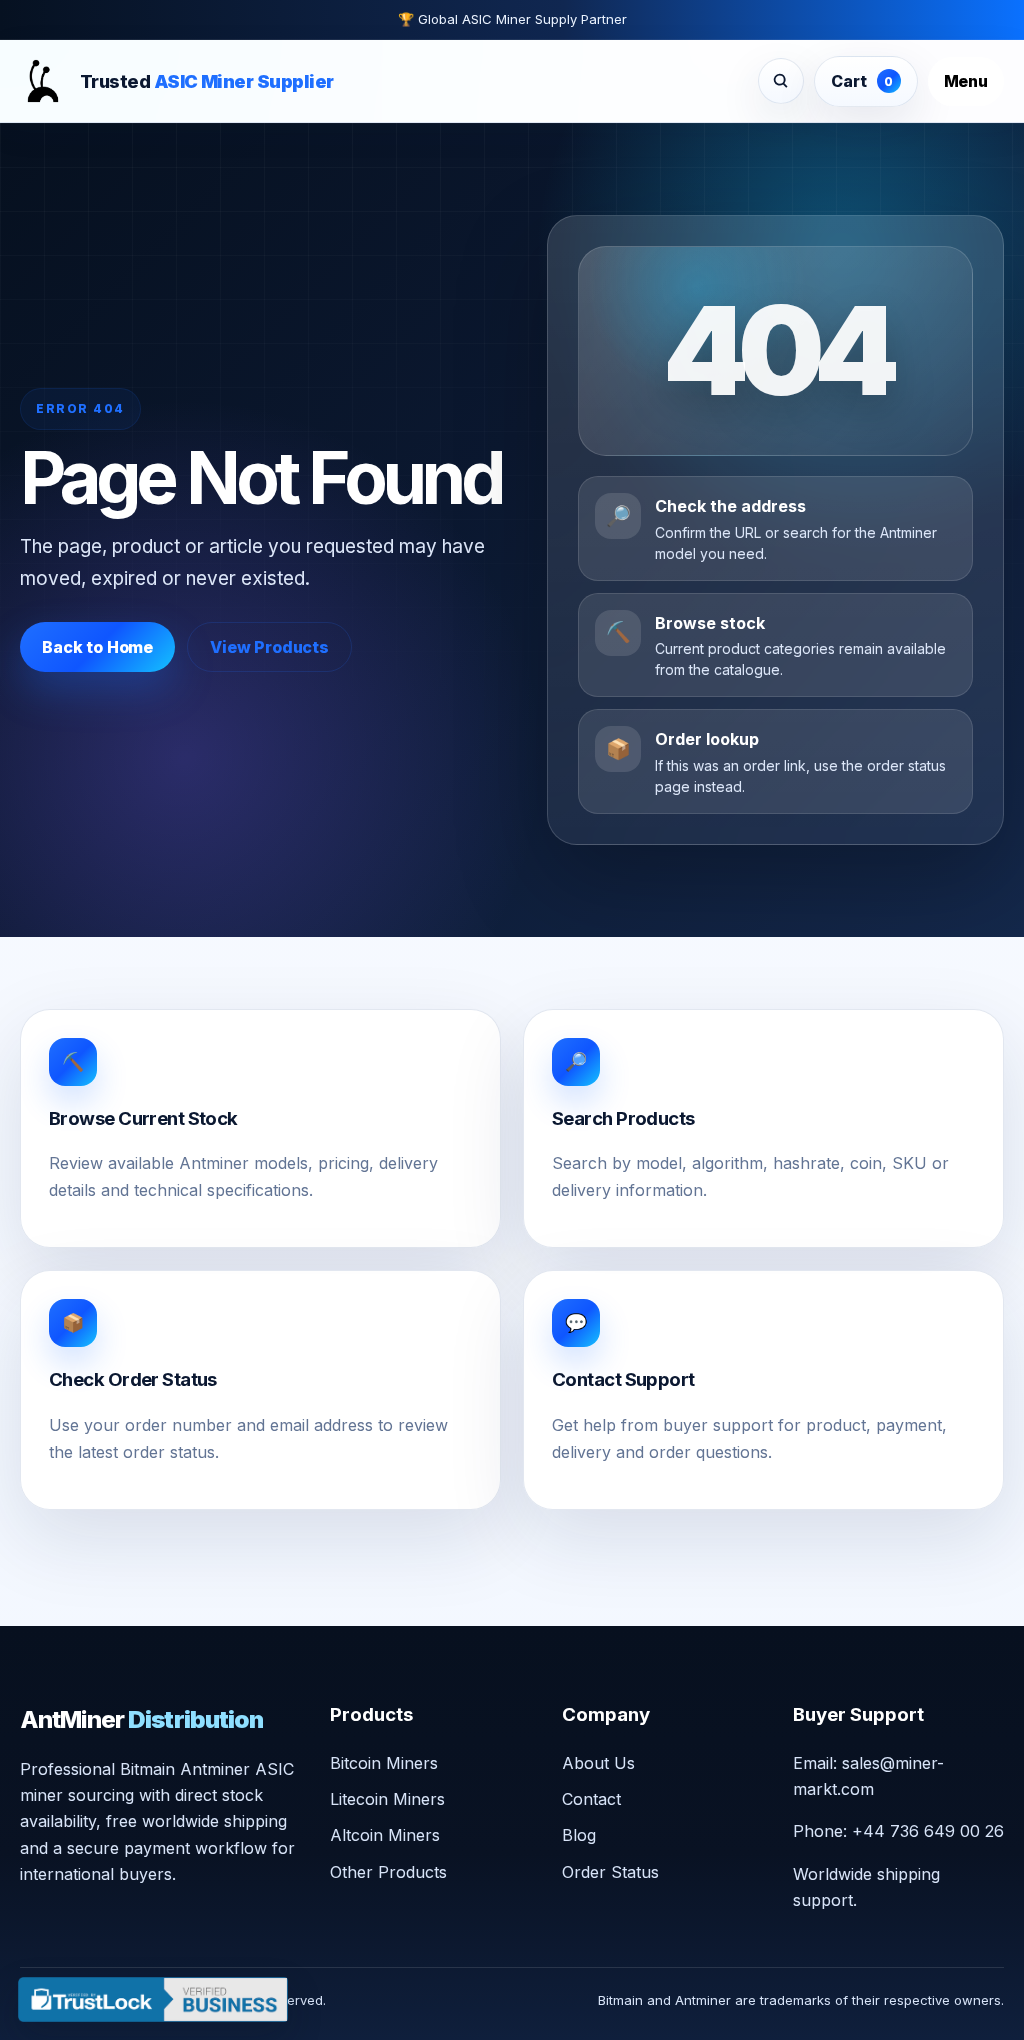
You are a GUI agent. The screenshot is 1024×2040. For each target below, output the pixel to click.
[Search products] (781, 81)
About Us (598, 1763)
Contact (591, 1799)
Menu (966, 81)
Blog (579, 1835)
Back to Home (97, 647)
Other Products (388, 1872)
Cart (862, 81)
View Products (269, 647)
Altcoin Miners (385, 1835)
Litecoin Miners (387, 1799)
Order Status (610, 1872)
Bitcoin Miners (384, 1763)
